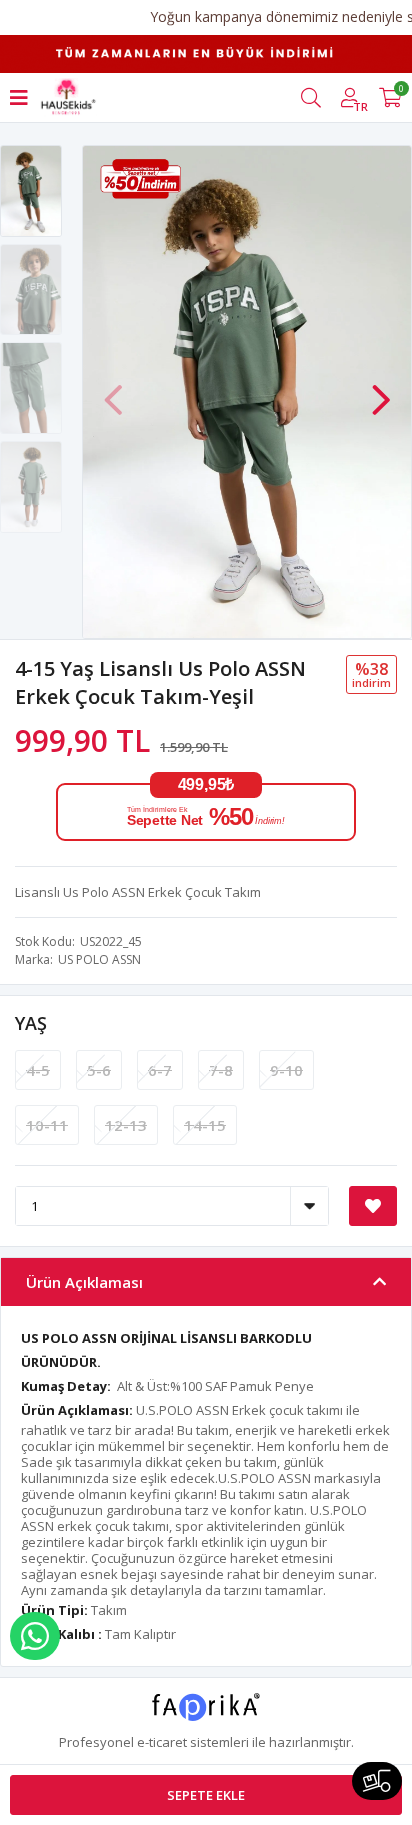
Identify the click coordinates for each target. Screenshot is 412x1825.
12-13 (126, 1125)
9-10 (286, 1070)
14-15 (205, 1125)
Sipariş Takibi (377, 1781)
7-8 (221, 1070)
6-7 (160, 1070)
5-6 (99, 1070)
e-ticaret (162, 1742)
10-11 (47, 1125)
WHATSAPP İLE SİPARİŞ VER (35, 1636)
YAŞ (31, 1023)
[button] (381, 390)
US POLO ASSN (99, 959)
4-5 (38, 1070)
